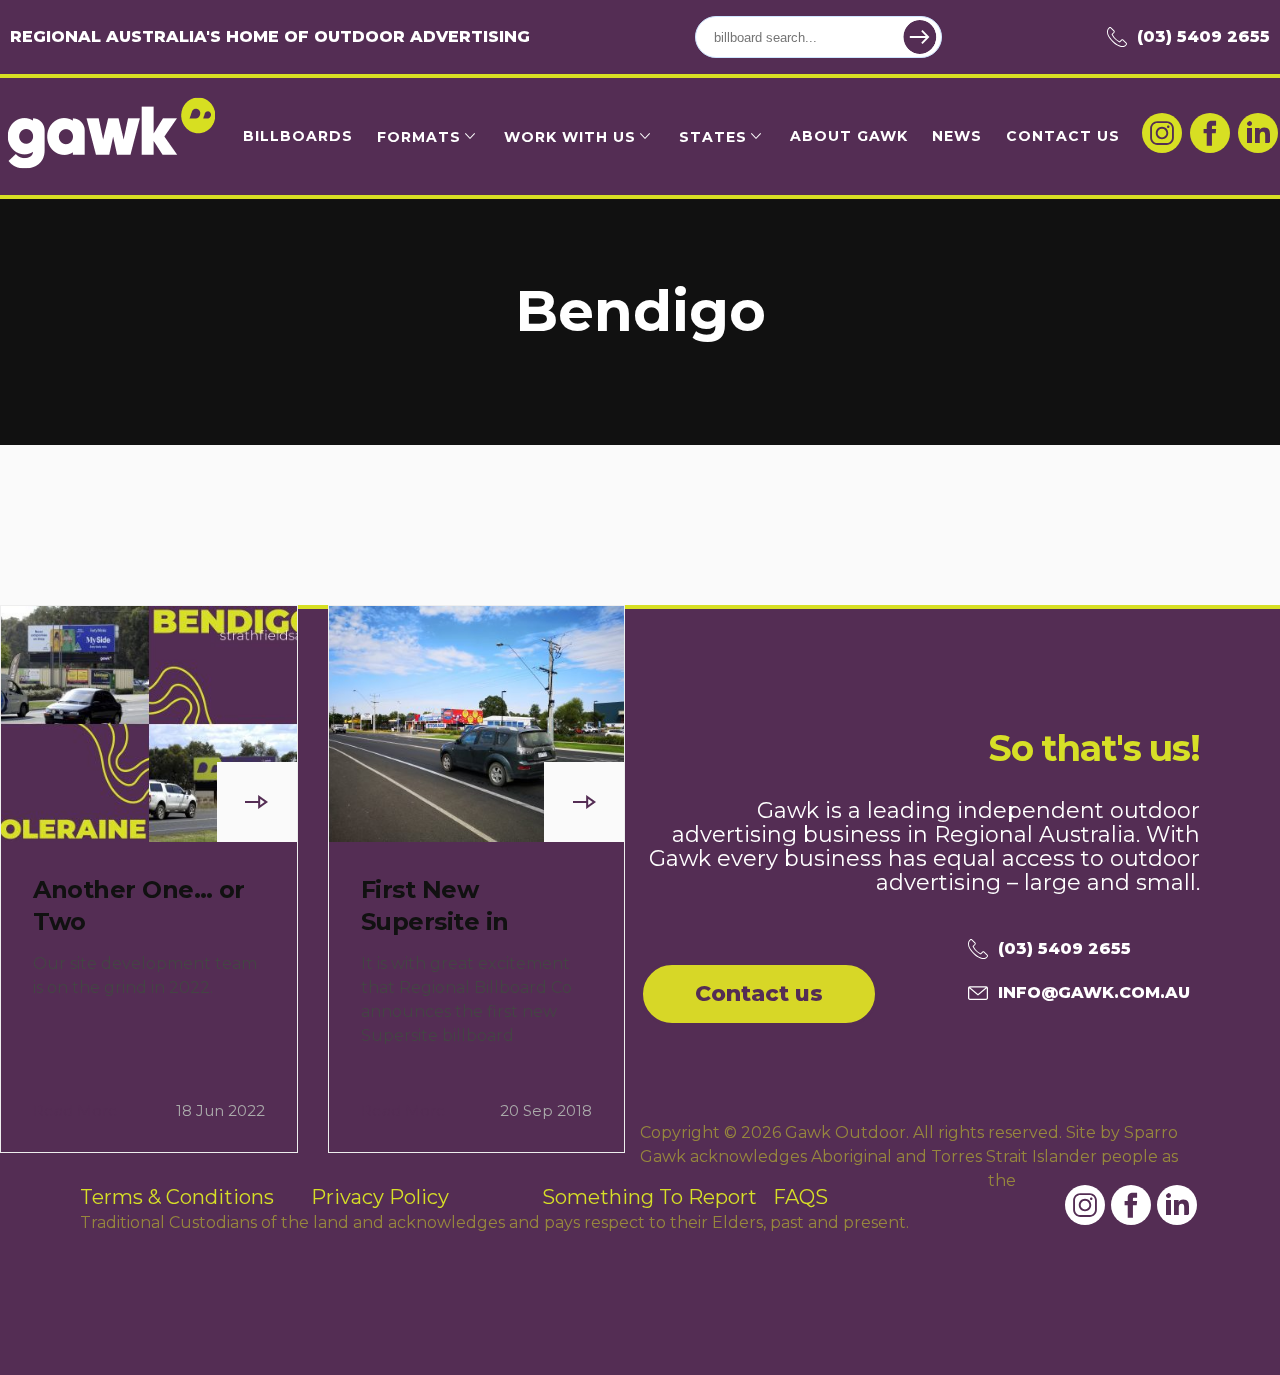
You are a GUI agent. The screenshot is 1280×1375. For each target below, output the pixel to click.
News (957, 136)
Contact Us (1063, 136)
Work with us (570, 137)
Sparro (1151, 1132)
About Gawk (849, 136)
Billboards (298, 136)
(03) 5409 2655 (1203, 36)
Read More (75, 1110)
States (713, 137)
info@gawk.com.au (1094, 992)
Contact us (759, 993)
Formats (419, 137)
